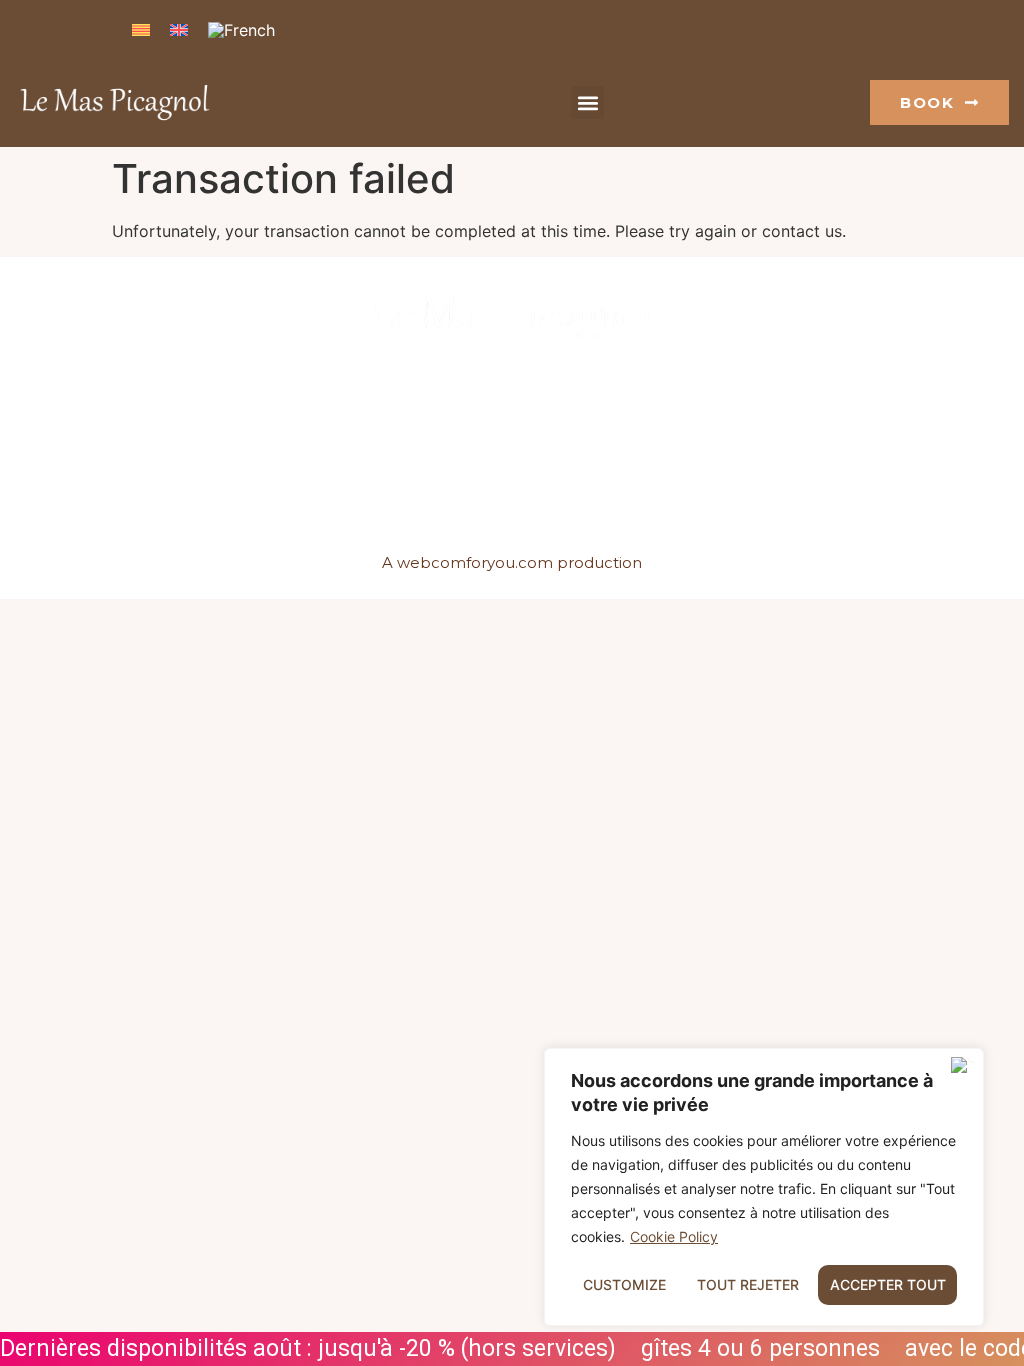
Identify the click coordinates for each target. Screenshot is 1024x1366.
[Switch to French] (241, 29)
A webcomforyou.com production (512, 562)
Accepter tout (888, 1284)
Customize (624, 1284)
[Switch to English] (179, 28)
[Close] (963, 1065)
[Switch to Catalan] (141, 28)
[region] (764, 1187)
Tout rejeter (748, 1284)
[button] (587, 102)
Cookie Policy (674, 1236)
